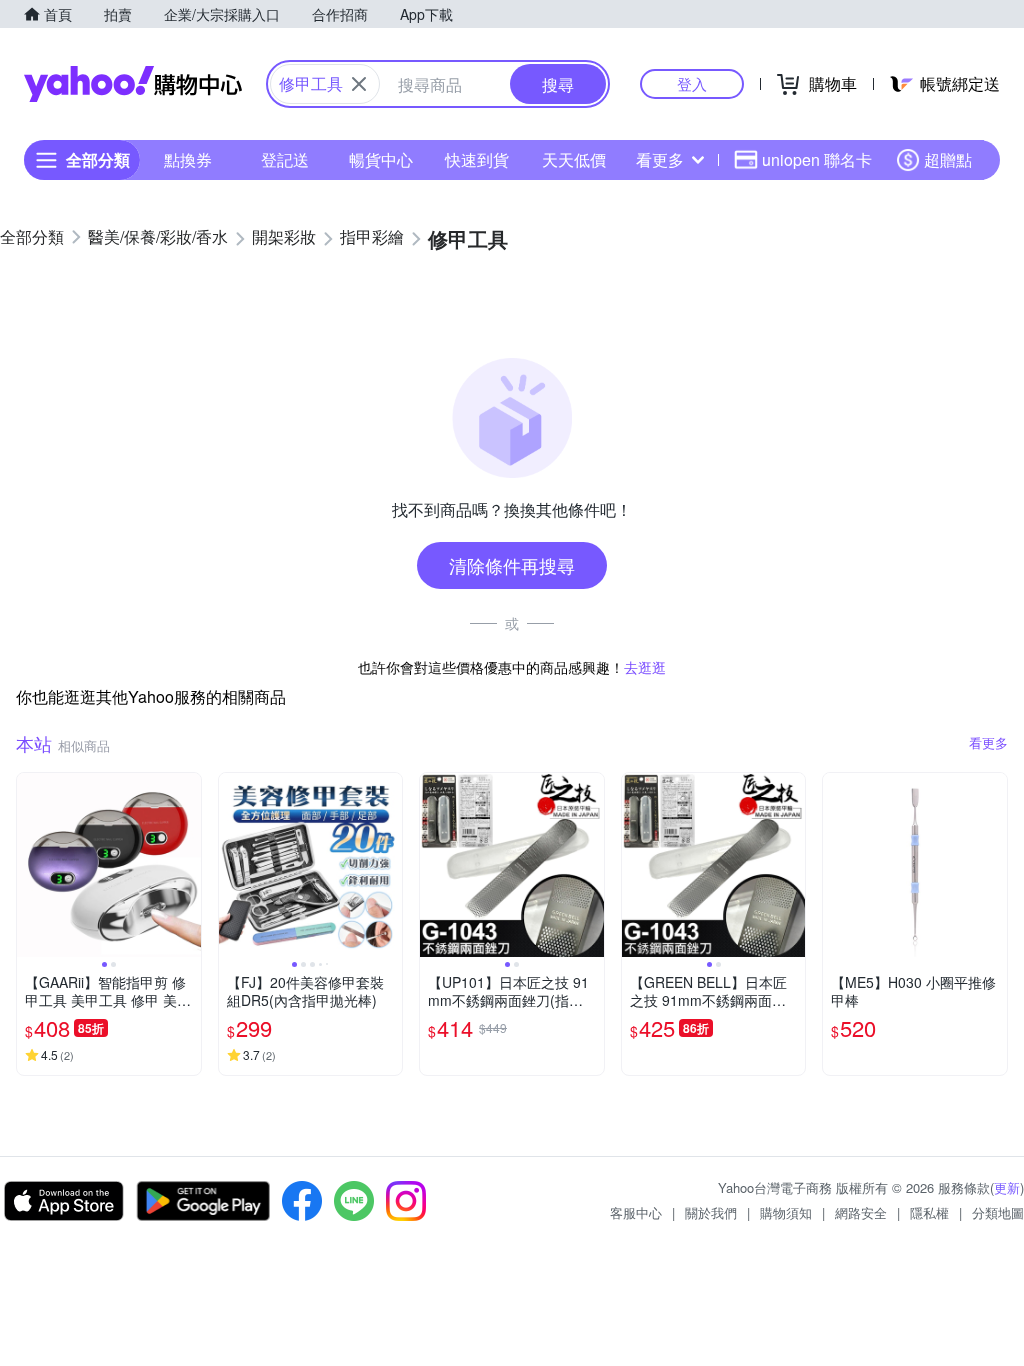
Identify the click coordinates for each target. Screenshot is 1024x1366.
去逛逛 (645, 667)
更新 (1007, 1187)
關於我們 (711, 1212)
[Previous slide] (30, 865)
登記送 (285, 159)
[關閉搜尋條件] (359, 84)
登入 (692, 83)
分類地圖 (998, 1212)
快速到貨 (477, 159)
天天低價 (574, 159)
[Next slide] (188, 865)
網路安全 (861, 1212)
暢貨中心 (381, 159)
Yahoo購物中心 (133, 84)
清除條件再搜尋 (512, 565)
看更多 (660, 159)
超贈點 (948, 159)
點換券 (188, 159)
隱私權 (929, 1212)
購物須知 (786, 1212)
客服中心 (636, 1212)
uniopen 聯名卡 (817, 159)
